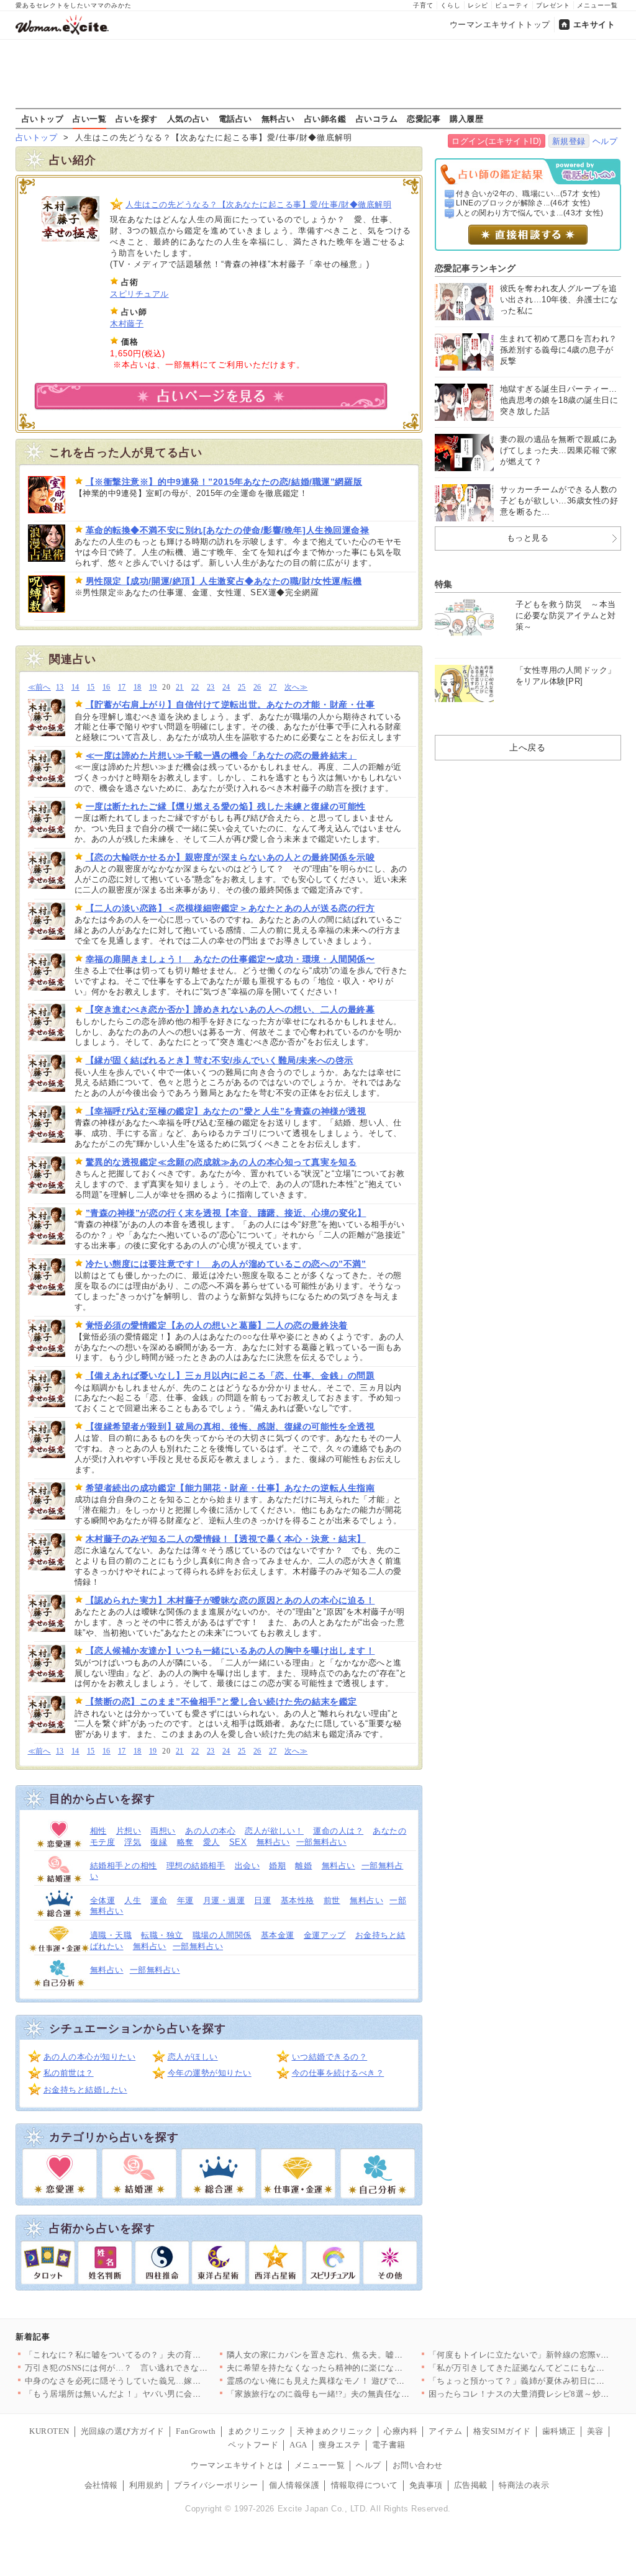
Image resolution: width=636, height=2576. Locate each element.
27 (273, 687)
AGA (298, 2445)
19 (153, 687)
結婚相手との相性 (124, 1866)
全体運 (103, 1900)
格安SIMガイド (502, 2431)
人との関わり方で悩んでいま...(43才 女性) (530, 213)
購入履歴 (466, 119)
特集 (444, 584)
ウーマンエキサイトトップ (500, 25)
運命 (159, 1900)
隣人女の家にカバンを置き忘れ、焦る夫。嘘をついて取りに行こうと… (361, 2355)
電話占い (235, 119)
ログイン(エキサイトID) (497, 141)
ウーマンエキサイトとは (237, 2465)
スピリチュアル (139, 294)
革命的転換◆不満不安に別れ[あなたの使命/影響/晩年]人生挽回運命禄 (228, 530)
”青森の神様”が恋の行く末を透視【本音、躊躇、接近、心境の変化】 (226, 1213)
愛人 (211, 1842)
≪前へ (39, 687)
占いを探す (137, 119)
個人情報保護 (294, 2485)
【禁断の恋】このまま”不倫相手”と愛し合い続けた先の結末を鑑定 (221, 1701)
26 (257, 687)
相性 (98, 1831)
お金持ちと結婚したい (85, 2090)
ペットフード (253, 2445)
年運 (185, 1900)
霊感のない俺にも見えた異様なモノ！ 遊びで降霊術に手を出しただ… (358, 2381)
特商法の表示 (524, 2485)
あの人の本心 (210, 1831)
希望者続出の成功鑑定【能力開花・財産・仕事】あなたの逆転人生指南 (230, 1488)
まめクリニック (257, 2431)
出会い (248, 1866)
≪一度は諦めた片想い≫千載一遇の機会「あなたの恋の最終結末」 (221, 755)
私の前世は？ (69, 2073)
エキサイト (594, 25)
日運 (262, 1900)
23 (211, 687)
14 (75, 687)
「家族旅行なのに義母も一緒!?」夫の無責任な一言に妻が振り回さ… (356, 2394)
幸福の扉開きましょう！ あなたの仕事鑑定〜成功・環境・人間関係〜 (230, 959)
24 (226, 687)
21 (180, 687)
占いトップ (43, 119)
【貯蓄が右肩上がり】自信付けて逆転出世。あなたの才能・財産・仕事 (230, 705)
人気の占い (188, 119)
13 (60, 687)
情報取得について (365, 2485)
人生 (133, 1900)
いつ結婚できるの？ (330, 2057)
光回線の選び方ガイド (123, 2431)
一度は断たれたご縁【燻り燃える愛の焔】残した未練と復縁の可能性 (226, 806)
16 (107, 687)
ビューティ (512, 5)
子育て (423, 5)
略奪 (185, 1842)
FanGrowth (196, 2431)
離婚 (303, 1866)
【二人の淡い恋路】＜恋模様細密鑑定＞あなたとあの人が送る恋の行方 (230, 908)
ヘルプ (605, 141)
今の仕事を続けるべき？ (338, 2073)
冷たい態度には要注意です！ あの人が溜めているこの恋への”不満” (226, 1264)
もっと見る (528, 538)
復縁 (159, 1842)
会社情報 (101, 2485)
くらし (451, 5)
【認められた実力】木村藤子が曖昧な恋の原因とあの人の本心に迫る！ (230, 1600)
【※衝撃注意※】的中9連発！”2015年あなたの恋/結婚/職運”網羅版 (224, 482)
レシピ (478, 5)
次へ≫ (296, 687)
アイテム (445, 2431)
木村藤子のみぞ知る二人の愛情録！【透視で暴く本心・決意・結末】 (226, 1539)
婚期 (277, 1866)
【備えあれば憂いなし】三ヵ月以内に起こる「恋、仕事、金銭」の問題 (230, 1376)
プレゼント (553, 5)
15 (91, 687)
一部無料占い (321, 1842)
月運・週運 (224, 1900)
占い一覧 (89, 119)
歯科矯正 (559, 2431)
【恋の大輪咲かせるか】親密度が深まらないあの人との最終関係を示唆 (230, 857)
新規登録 (569, 141)
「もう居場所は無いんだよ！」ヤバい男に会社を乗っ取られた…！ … (156, 2394)
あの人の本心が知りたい (90, 2057)
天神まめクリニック (335, 2431)
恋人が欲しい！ (274, 1831)
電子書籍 (389, 2445)
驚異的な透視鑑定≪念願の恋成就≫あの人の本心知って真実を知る (221, 1162)
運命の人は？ (338, 1831)
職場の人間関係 (222, 1935)
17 (122, 687)
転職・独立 (162, 1935)
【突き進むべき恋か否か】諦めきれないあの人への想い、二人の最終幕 (230, 1009)
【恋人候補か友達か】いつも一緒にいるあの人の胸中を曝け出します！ (230, 1651)
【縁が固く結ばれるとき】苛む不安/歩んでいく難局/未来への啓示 (220, 1060)
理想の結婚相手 (196, 1866)
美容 (595, 2431)
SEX (238, 1842)
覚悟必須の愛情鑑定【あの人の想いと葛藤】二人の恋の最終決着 (217, 1325)
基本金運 (278, 1935)
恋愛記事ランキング (475, 268)
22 (195, 687)
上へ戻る (527, 747)
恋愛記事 (424, 119)
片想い (129, 1831)
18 (138, 687)
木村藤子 (127, 324)
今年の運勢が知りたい (210, 2073)
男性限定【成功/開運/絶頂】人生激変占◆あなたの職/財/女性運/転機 (224, 581)
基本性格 (298, 1900)
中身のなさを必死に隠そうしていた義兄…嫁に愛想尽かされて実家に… (159, 2381)
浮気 (133, 1842)
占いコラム (377, 119)
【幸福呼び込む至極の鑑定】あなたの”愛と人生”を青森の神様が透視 (226, 1111)
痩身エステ (340, 2445)
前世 (332, 1900)
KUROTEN (49, 2431)
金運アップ (325, 1935)
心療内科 (401, 2431)
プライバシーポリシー (216, 2485)
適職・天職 (111, 1935)
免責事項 (426, 2485)
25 (242, 687)
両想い (163, 1831)
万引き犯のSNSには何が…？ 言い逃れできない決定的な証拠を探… (154, 2368)
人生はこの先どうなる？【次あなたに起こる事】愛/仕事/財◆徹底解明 (258, 205)
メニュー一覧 (597, 5)
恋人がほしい (193, 2057)
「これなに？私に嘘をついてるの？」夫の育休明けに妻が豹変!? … (151, 2355)
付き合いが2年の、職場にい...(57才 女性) (528, 194)
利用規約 (146, 2485)
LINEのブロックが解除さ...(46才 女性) (523, 203)
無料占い (278, 119)
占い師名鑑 (325, 119)
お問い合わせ (418, 2465)
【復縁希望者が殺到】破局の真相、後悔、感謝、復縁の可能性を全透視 (230, 1426)
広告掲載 (471, 2485)
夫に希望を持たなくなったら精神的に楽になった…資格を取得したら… (361, 2368)
